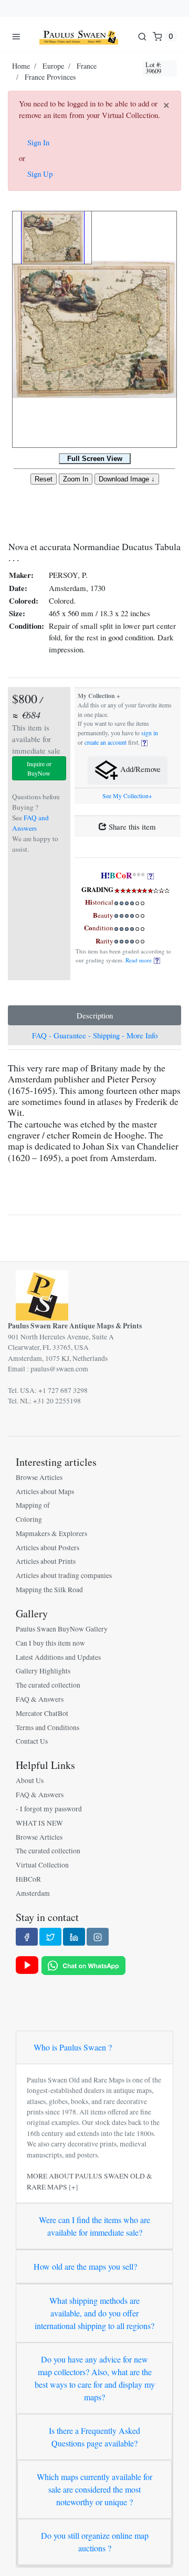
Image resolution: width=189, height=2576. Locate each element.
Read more (140, 960)
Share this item (131, 827)
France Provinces (50, 77)
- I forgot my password (49, 1809)
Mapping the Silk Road (49, 1590)
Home (21, 66)
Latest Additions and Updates (58, 1657)
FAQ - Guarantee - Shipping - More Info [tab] (95, 1035)
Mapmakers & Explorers (51, 1533)
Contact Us (32, 1741)
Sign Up (40, 174)
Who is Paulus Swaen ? (73, 2047)
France (87, 66)
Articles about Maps (45, 1491)
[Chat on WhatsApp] (83, 1965)
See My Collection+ (127, 796)
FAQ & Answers (40, 1699)
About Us (30, 1780)
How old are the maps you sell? (85, 2266)
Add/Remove (139, 769)
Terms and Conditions (48, 1727)
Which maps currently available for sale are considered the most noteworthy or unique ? (94, 2489)
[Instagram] (98, 1937)
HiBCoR (28, 1879)
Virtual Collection (42, 1865)
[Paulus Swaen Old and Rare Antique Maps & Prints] (79, 36)
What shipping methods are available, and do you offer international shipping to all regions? (94, 2313)
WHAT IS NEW (39, 1823)
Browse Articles (39, 1477)
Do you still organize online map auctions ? (95, 2542)
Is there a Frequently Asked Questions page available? (94, 2437)
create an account (106, 742)
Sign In (38, 142)
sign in (150, 733)
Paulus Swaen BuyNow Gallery (62, 1629)
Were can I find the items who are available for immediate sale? (94, 2226)
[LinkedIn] (74, 1937)
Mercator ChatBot (42, 1713)
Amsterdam (33, 1893)
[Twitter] (50, 1937)
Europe (53, 66)
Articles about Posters (48, 1548)
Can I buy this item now (50, 1643)
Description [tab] (95, 1015)
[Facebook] (27, 1937)
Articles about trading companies (64, 1575)
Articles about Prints (46, 1561)
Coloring (29, 1519)
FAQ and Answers (30, 823)
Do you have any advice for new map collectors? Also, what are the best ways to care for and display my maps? (95, 2378)
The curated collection (48, 1685)
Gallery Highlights (43, 1671)
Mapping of (33, 1505)
